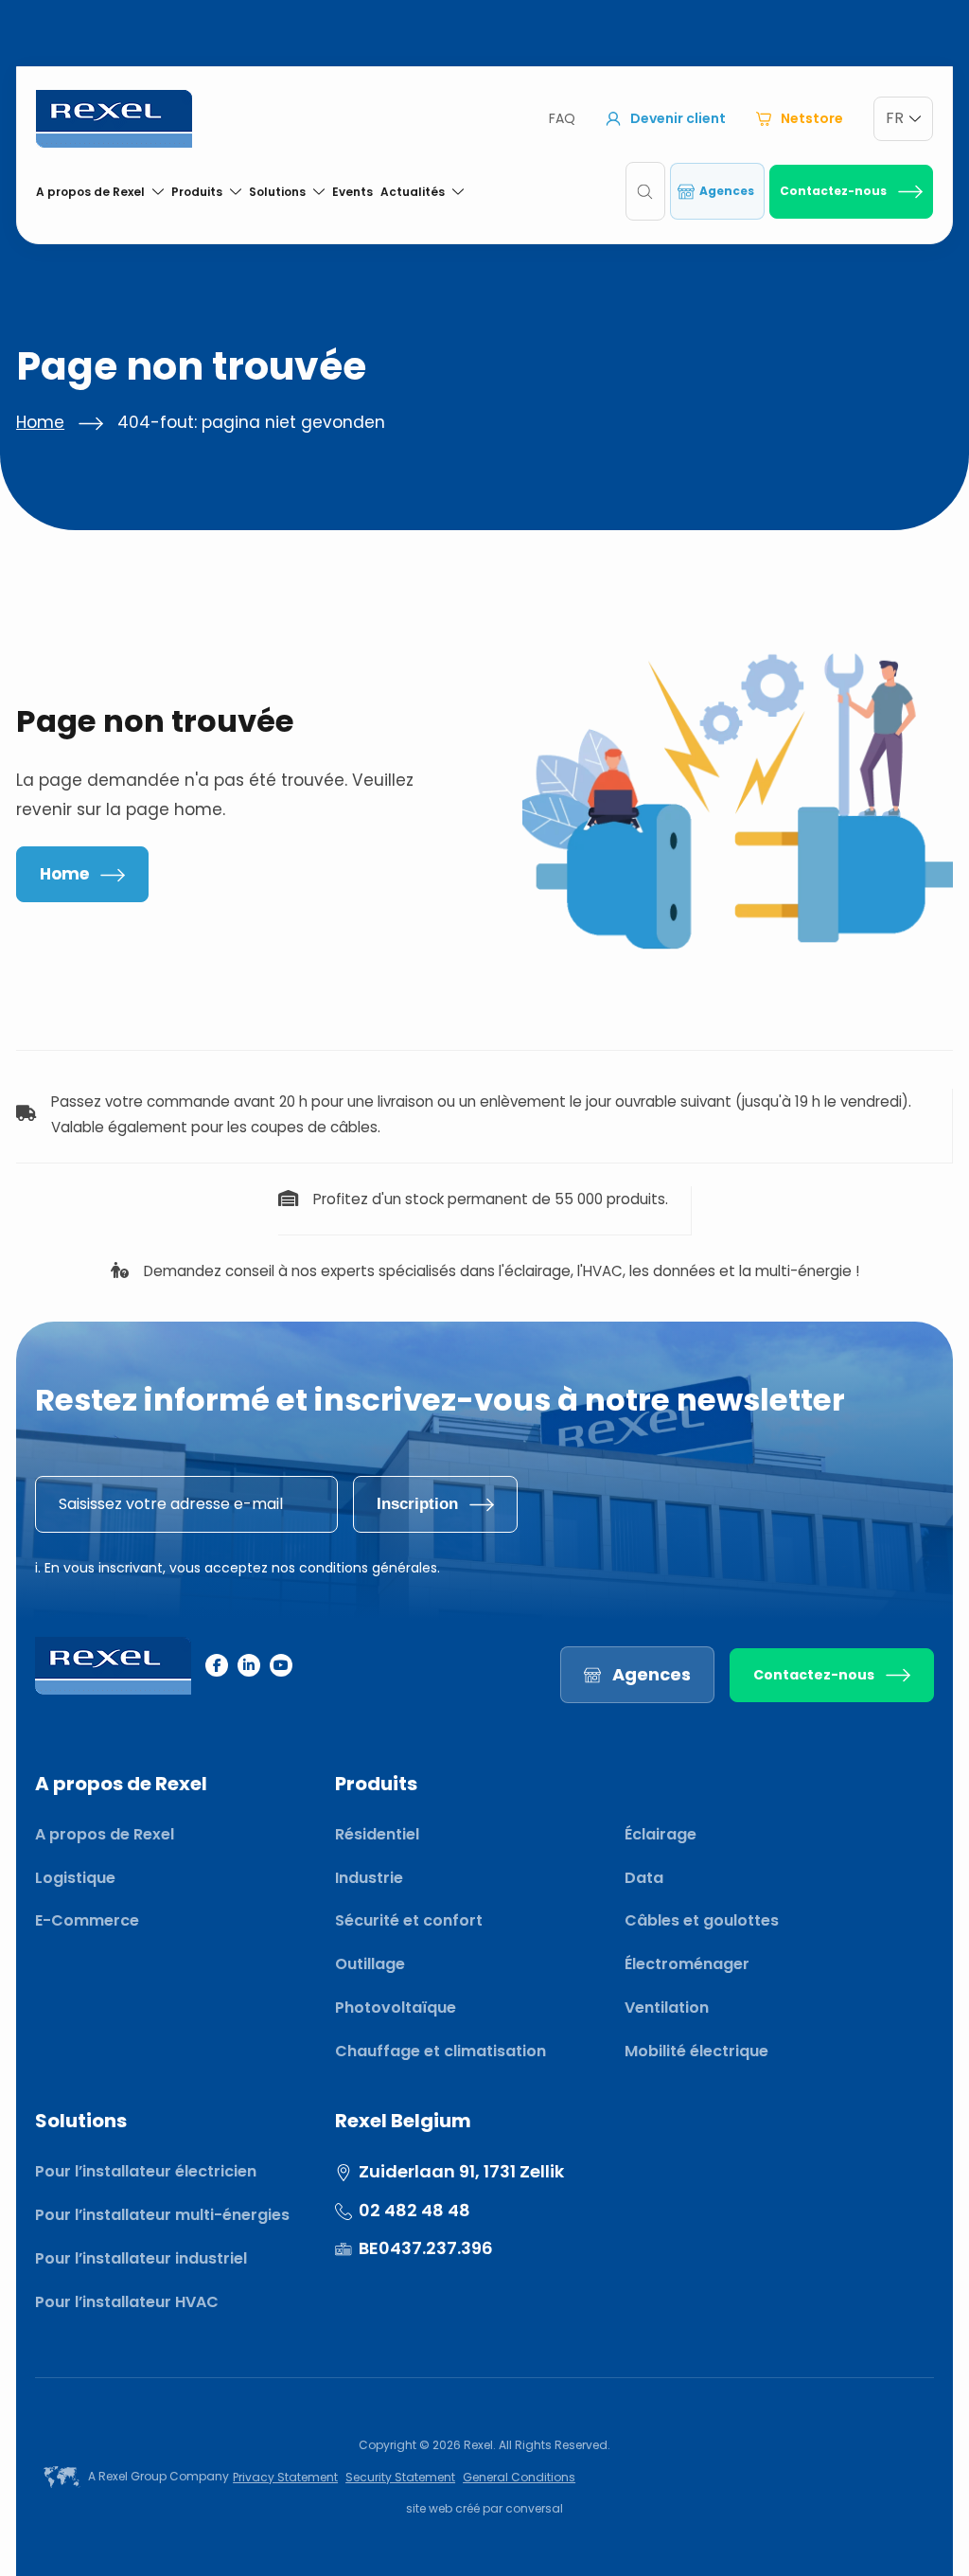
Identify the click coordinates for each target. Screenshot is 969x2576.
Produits (197, 192)
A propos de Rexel (90, 192)
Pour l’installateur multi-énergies (162, 2215)
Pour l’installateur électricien (146, 2171)
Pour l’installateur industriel (141, 2258)
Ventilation (667, 2008)
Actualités (413, 192)
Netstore (812, 118)
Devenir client (678, 118)
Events (352, 192)
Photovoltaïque (396, 2008)
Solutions (277, 192)
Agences (727, 191)
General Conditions (519, 2477)
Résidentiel (377, 1834)
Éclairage (661, 1834)
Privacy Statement (285, 2477)
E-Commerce (87, 1920)
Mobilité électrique (696, 2051)
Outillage (370, 1964)
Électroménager (687, 1964)
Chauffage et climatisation (440, 2051)
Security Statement (400, 2477)
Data (644, 1878)
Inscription (417, 1504)
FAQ (562, 118)
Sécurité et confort (409, 1920)
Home (40, 422)
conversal (534, 2508)
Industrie (369, 1878)
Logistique (75, 1878)
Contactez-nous (833, 191)
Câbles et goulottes (702, 1920)
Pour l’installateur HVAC (127, 2302)
